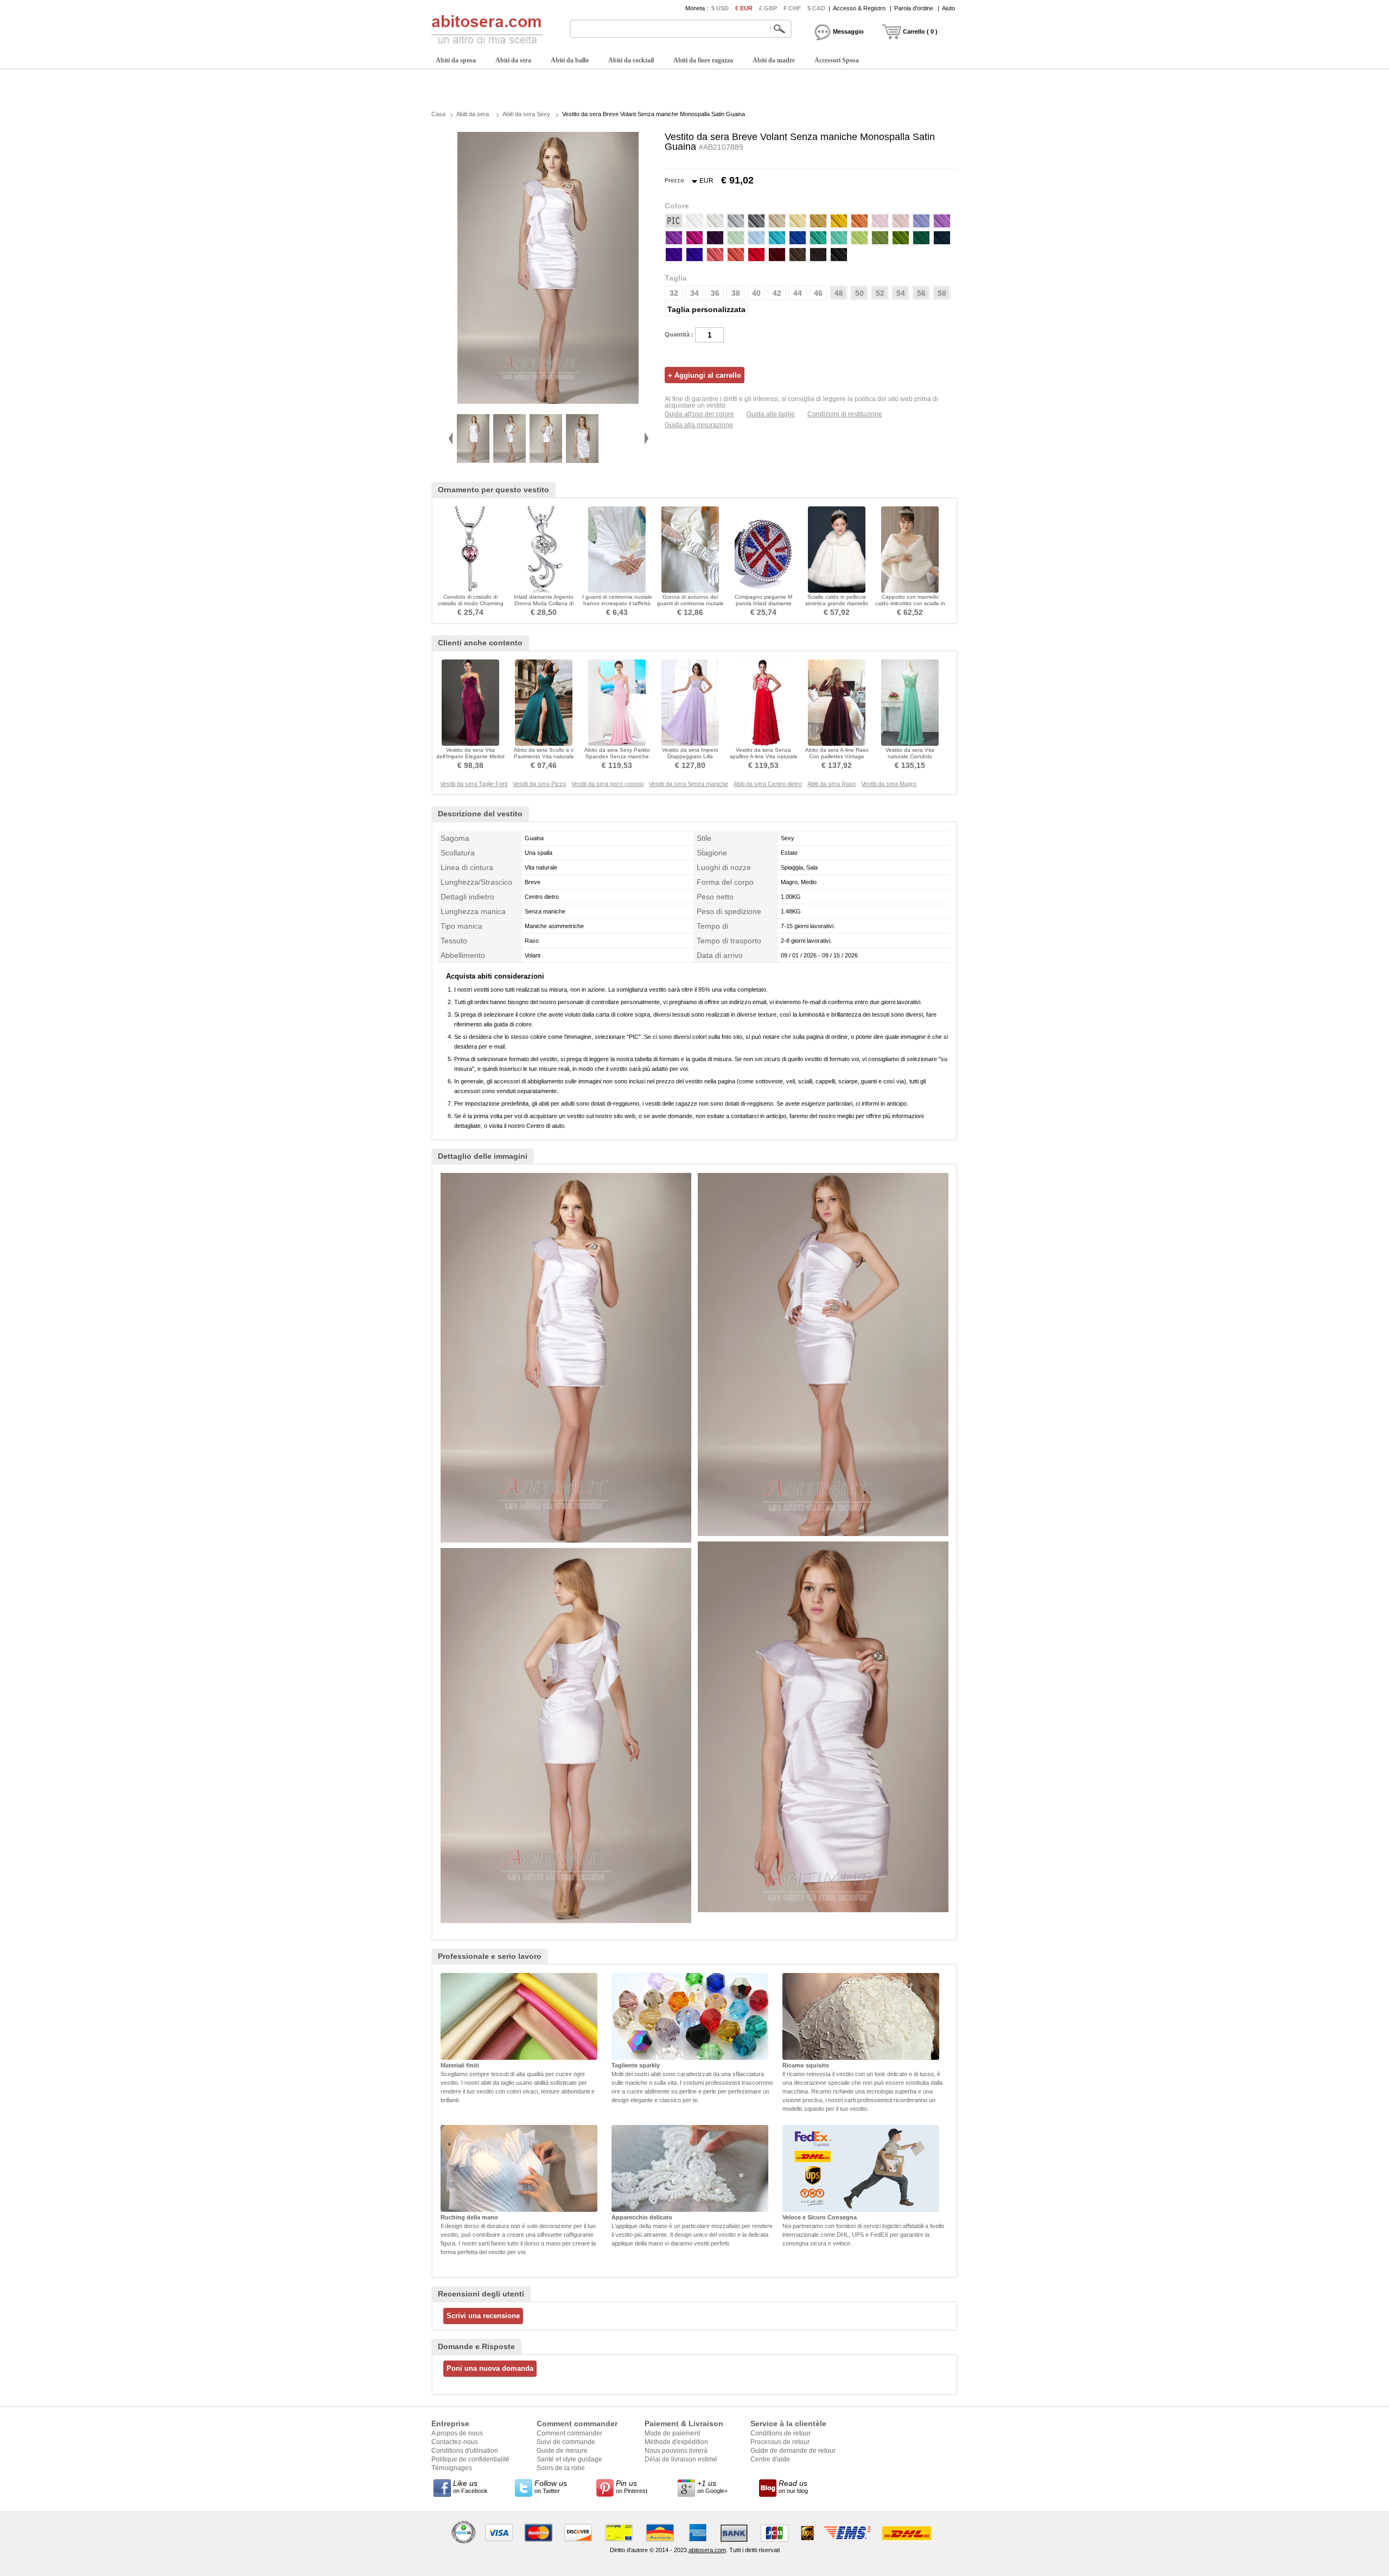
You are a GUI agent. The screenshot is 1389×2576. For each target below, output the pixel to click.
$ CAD (816, 8)
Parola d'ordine (914, 8)
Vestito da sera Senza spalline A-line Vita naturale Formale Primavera (764, 756)
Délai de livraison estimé (681, 2459)
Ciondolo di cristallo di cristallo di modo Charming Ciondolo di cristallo (471, 603)
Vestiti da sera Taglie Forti (474, 784)
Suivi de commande (566, 2442)
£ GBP (768, 8)
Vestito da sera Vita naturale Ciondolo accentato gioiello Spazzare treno (910, 760)
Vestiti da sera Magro (889, 784)
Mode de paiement (672, 2433)
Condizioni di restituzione (845, 414)
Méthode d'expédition (676, 2442)
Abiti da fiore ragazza (703, 60)
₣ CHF (792, 8)
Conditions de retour (780, 2433)
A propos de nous (457, 2433)
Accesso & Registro (859, 8)
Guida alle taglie (771, 414)
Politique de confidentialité (470, 2459)
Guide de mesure (562, 2451)
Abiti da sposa (456, 60)
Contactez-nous (455, 2442)
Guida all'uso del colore (699, 414)
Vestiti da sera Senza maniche (689, 784)
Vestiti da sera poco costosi (607, 784)
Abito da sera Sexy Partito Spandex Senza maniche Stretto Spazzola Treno (617, 756)
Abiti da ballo (570, 60)
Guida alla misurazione (699, 425)
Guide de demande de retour (793, 2451)
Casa (438, 114)
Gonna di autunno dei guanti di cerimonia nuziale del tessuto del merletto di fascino (690, 607)
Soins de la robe (561, 2468)
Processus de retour (780, 2442)
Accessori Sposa (837, 60)
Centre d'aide (770, 2459)
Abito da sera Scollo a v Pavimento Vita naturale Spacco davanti (544, 756)
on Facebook (470, 2486)
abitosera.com (707, 2550)
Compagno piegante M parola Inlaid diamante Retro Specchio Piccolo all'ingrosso (764, 607)
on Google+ (712, 2486)
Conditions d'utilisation (465, 2451)
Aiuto (948, 8)
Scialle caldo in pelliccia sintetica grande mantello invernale (837, 603)
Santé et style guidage (569, 2459)
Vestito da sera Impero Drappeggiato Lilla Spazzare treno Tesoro (690, 756)
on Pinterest (632, 2486)
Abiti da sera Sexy (526, 114)
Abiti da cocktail (631, 60)
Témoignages (452, 2468)
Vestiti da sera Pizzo (539, 784)
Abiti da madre (774, 60)
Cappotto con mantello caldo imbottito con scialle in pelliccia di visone (910, 603)
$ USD (720, 8)
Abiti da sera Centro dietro (768, 784)
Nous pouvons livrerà (676, 2451)
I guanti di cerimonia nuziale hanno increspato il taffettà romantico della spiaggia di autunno (617, 607)
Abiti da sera (513, 60)
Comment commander (569, 2433)
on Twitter (551, 2486)
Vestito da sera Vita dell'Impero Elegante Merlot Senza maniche (470, 756)
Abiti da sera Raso (832, 784)
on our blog (793, 2486)
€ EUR (744, 8)
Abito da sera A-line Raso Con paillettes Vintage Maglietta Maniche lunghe (837, 756)
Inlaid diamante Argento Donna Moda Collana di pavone (544, 603)
